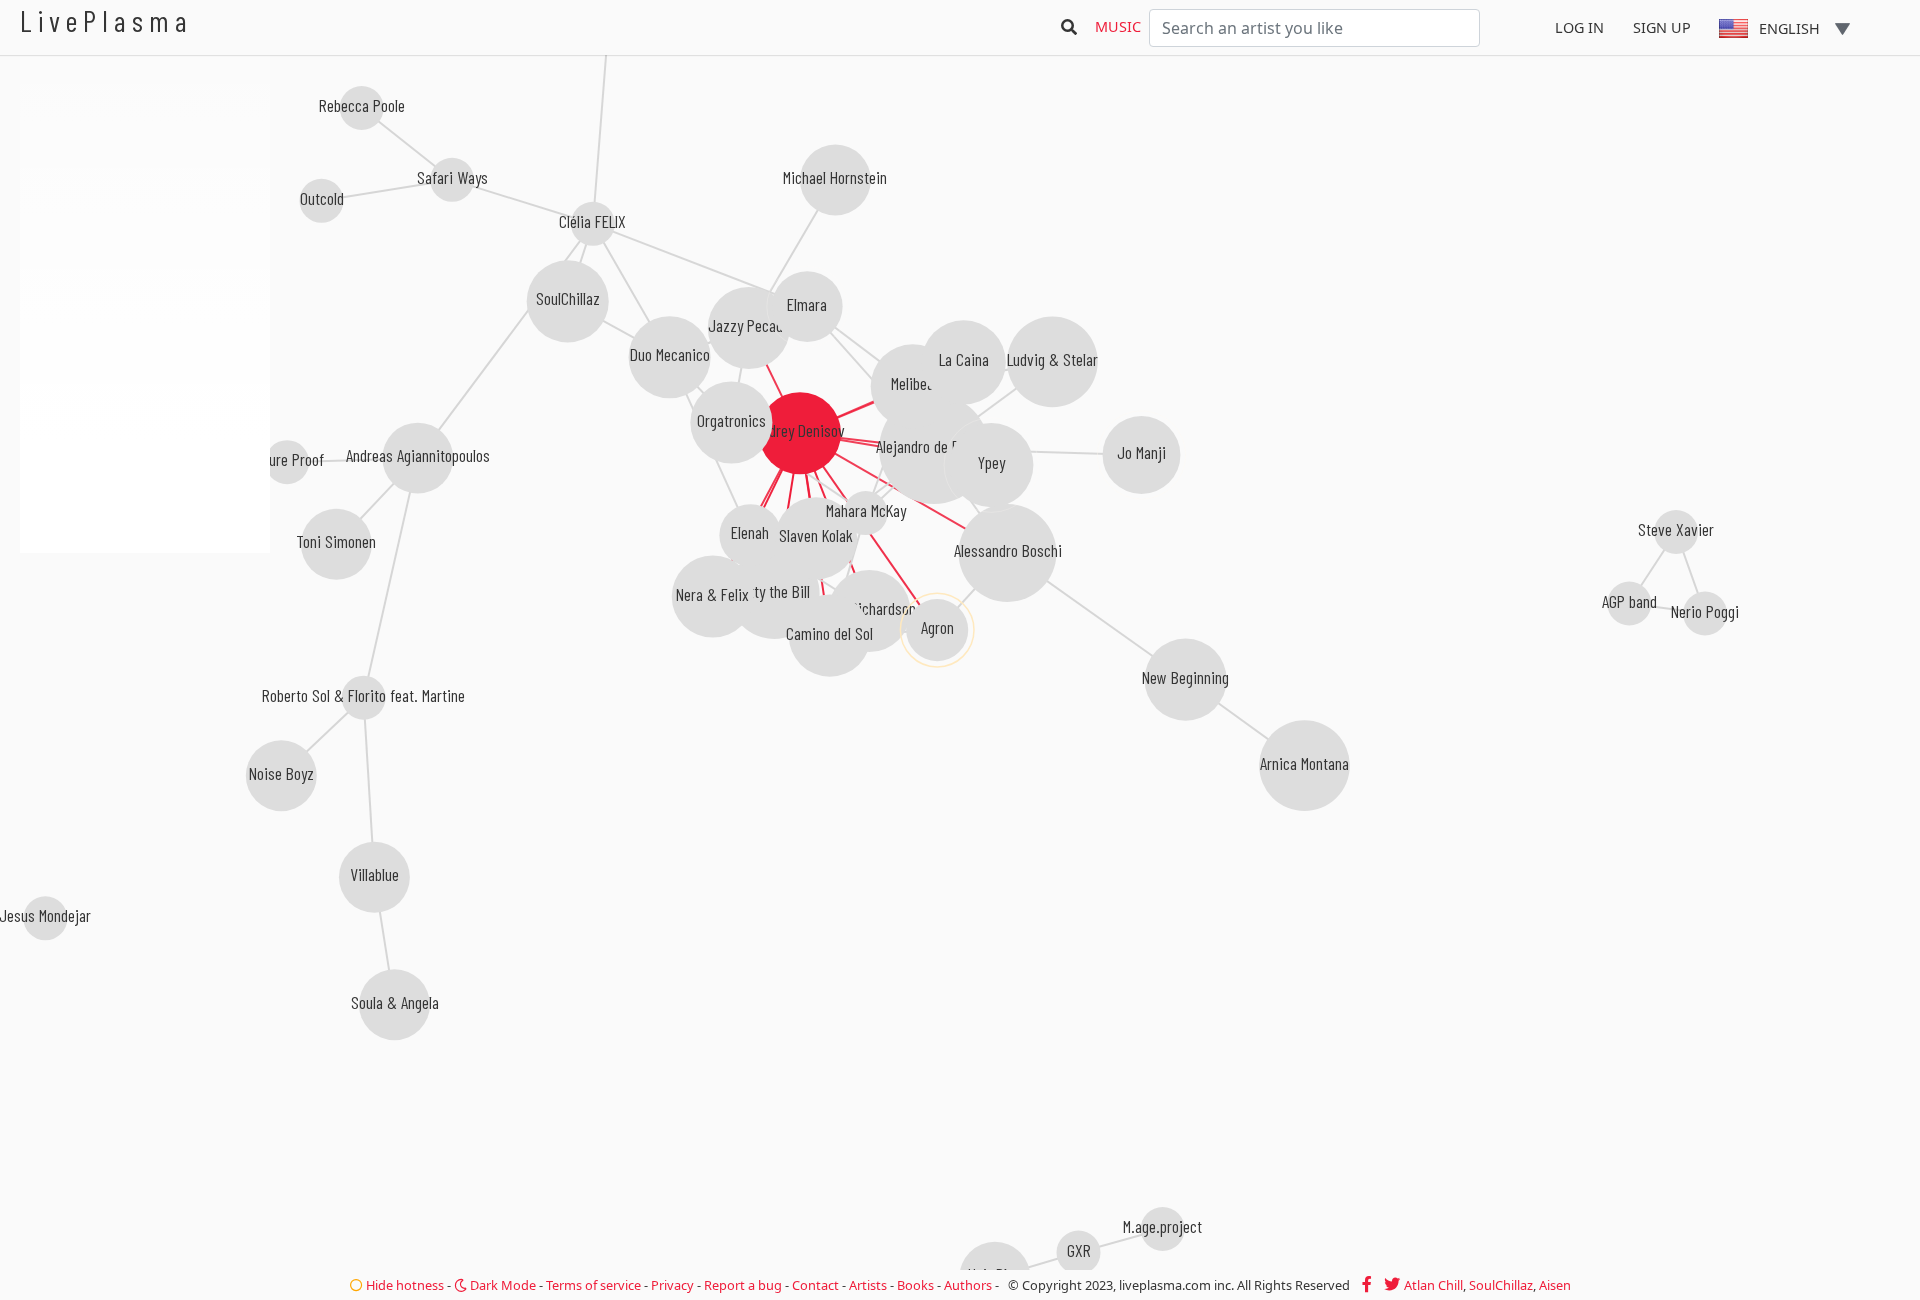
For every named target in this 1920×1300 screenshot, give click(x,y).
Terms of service (593, 1285)
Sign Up (1662, 27)
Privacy (672, 1285)
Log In (1579, 27)
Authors (968, 1285)
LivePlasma (106, 20)
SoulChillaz (1501, 1285)
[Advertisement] (145, 660)
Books (915, 1285)
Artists (868, 1285)
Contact (815, 1285)
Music (1118, 26)
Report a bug (743, 1285)
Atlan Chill (1433, 1285)
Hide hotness (403, 1285)
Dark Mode (501, 1285)
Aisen (1555, 1285)
